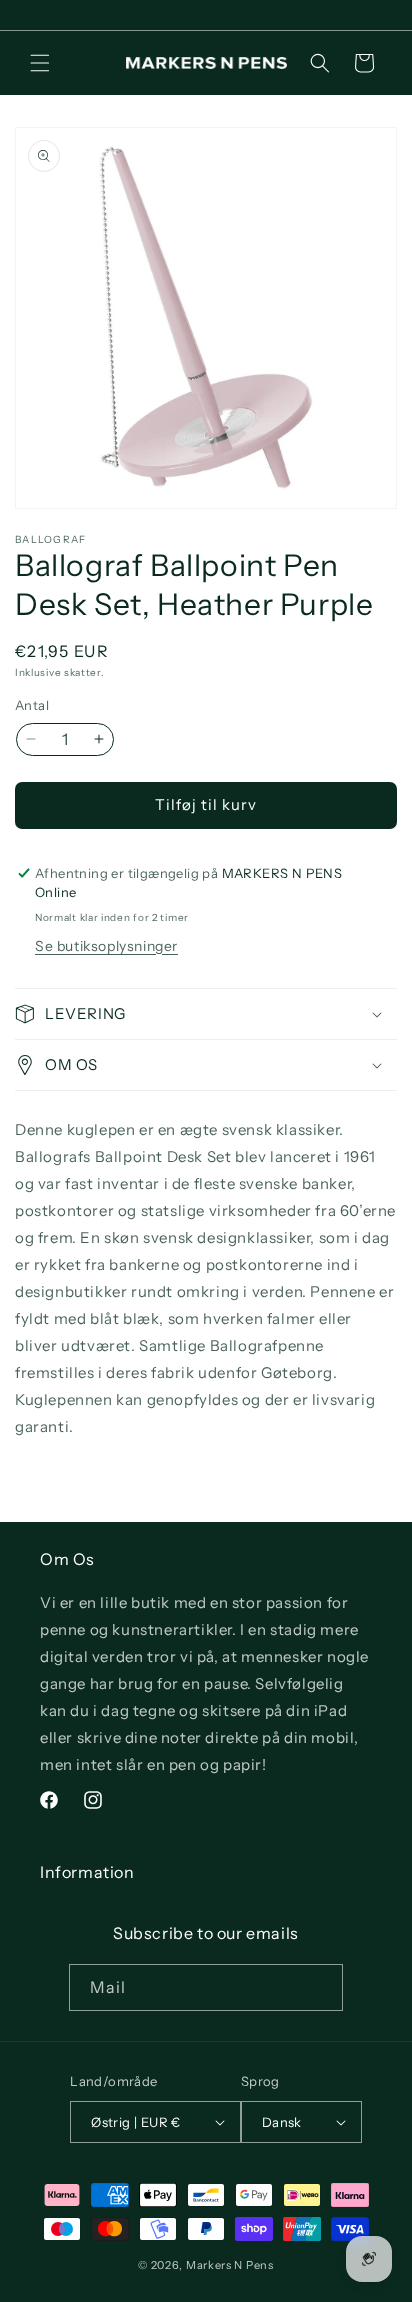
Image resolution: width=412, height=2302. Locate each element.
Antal (32, 705)
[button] (40, 63)
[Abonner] (320, 1987)
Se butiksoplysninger (106, 946)
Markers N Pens (230, 2265)
